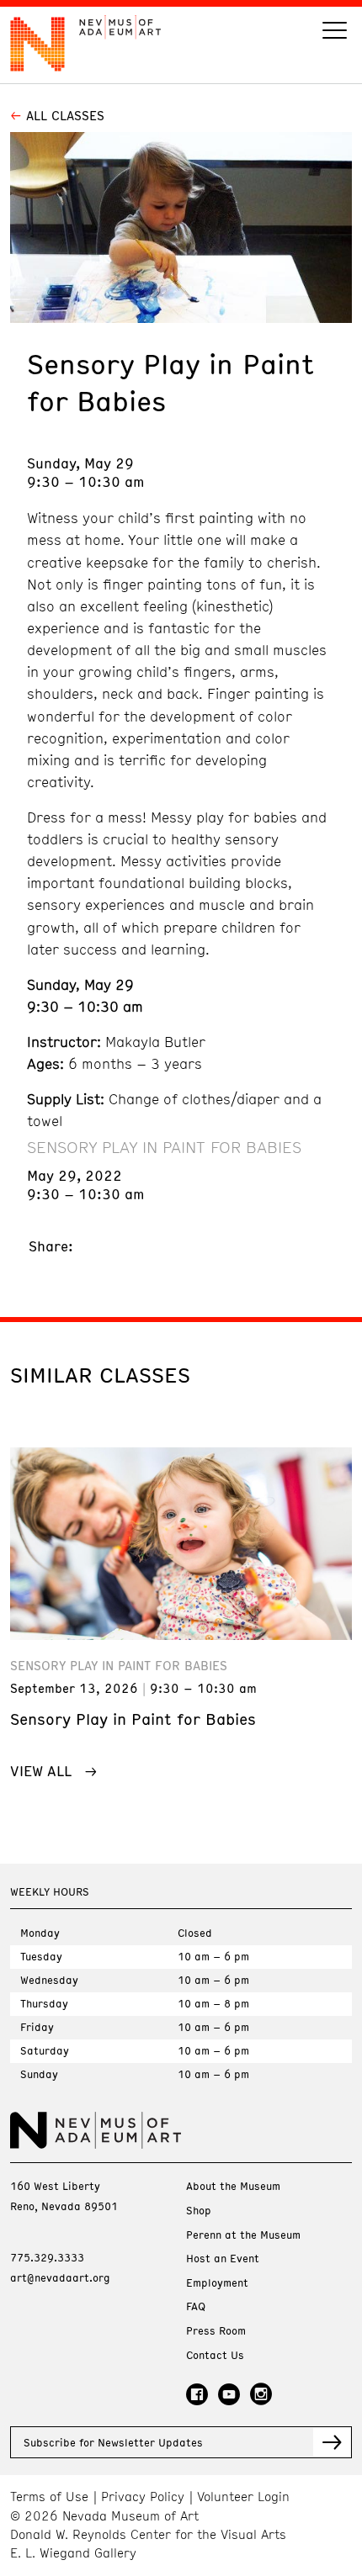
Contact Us (215, 2355)
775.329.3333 (47, 2257)
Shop (199, 2211)
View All (41, 1770)
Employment (217, 2283)
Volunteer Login (243, 2497)
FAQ (196, 2306)
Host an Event (223, 2259)
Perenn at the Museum (243, 2235)
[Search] (335, 32)
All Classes (65, 115)
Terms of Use (49, 2497)
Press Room (216, 2331)
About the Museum (233, 2186)
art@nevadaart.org (60, 2277)
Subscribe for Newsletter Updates (113, 2442)
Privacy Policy (143, 2497)
